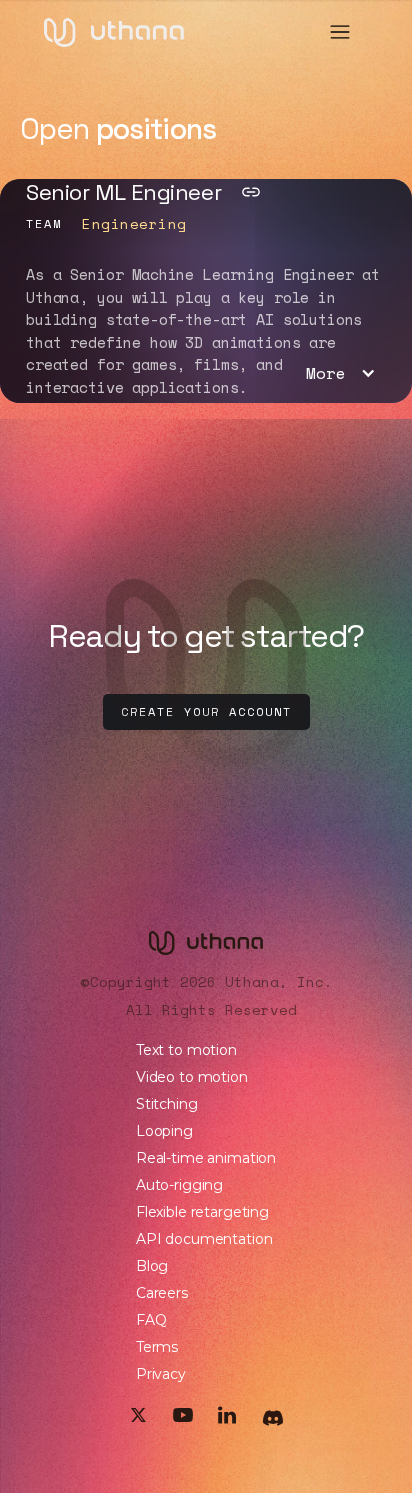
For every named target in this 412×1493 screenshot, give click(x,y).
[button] (340, 32)
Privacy (161, 1374)
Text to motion (186, 1050)
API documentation (204, 1239)
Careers (162, 1293)
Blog (152, 1266)
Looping (164, 1131)
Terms (157, 1347)
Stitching (167, 1104)
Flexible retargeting (202, 1212)
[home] (114, 32)
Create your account (206, 711)
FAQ (151, 1320)
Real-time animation (206, 1158)
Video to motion (192, 1077)
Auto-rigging (179, 1185)
